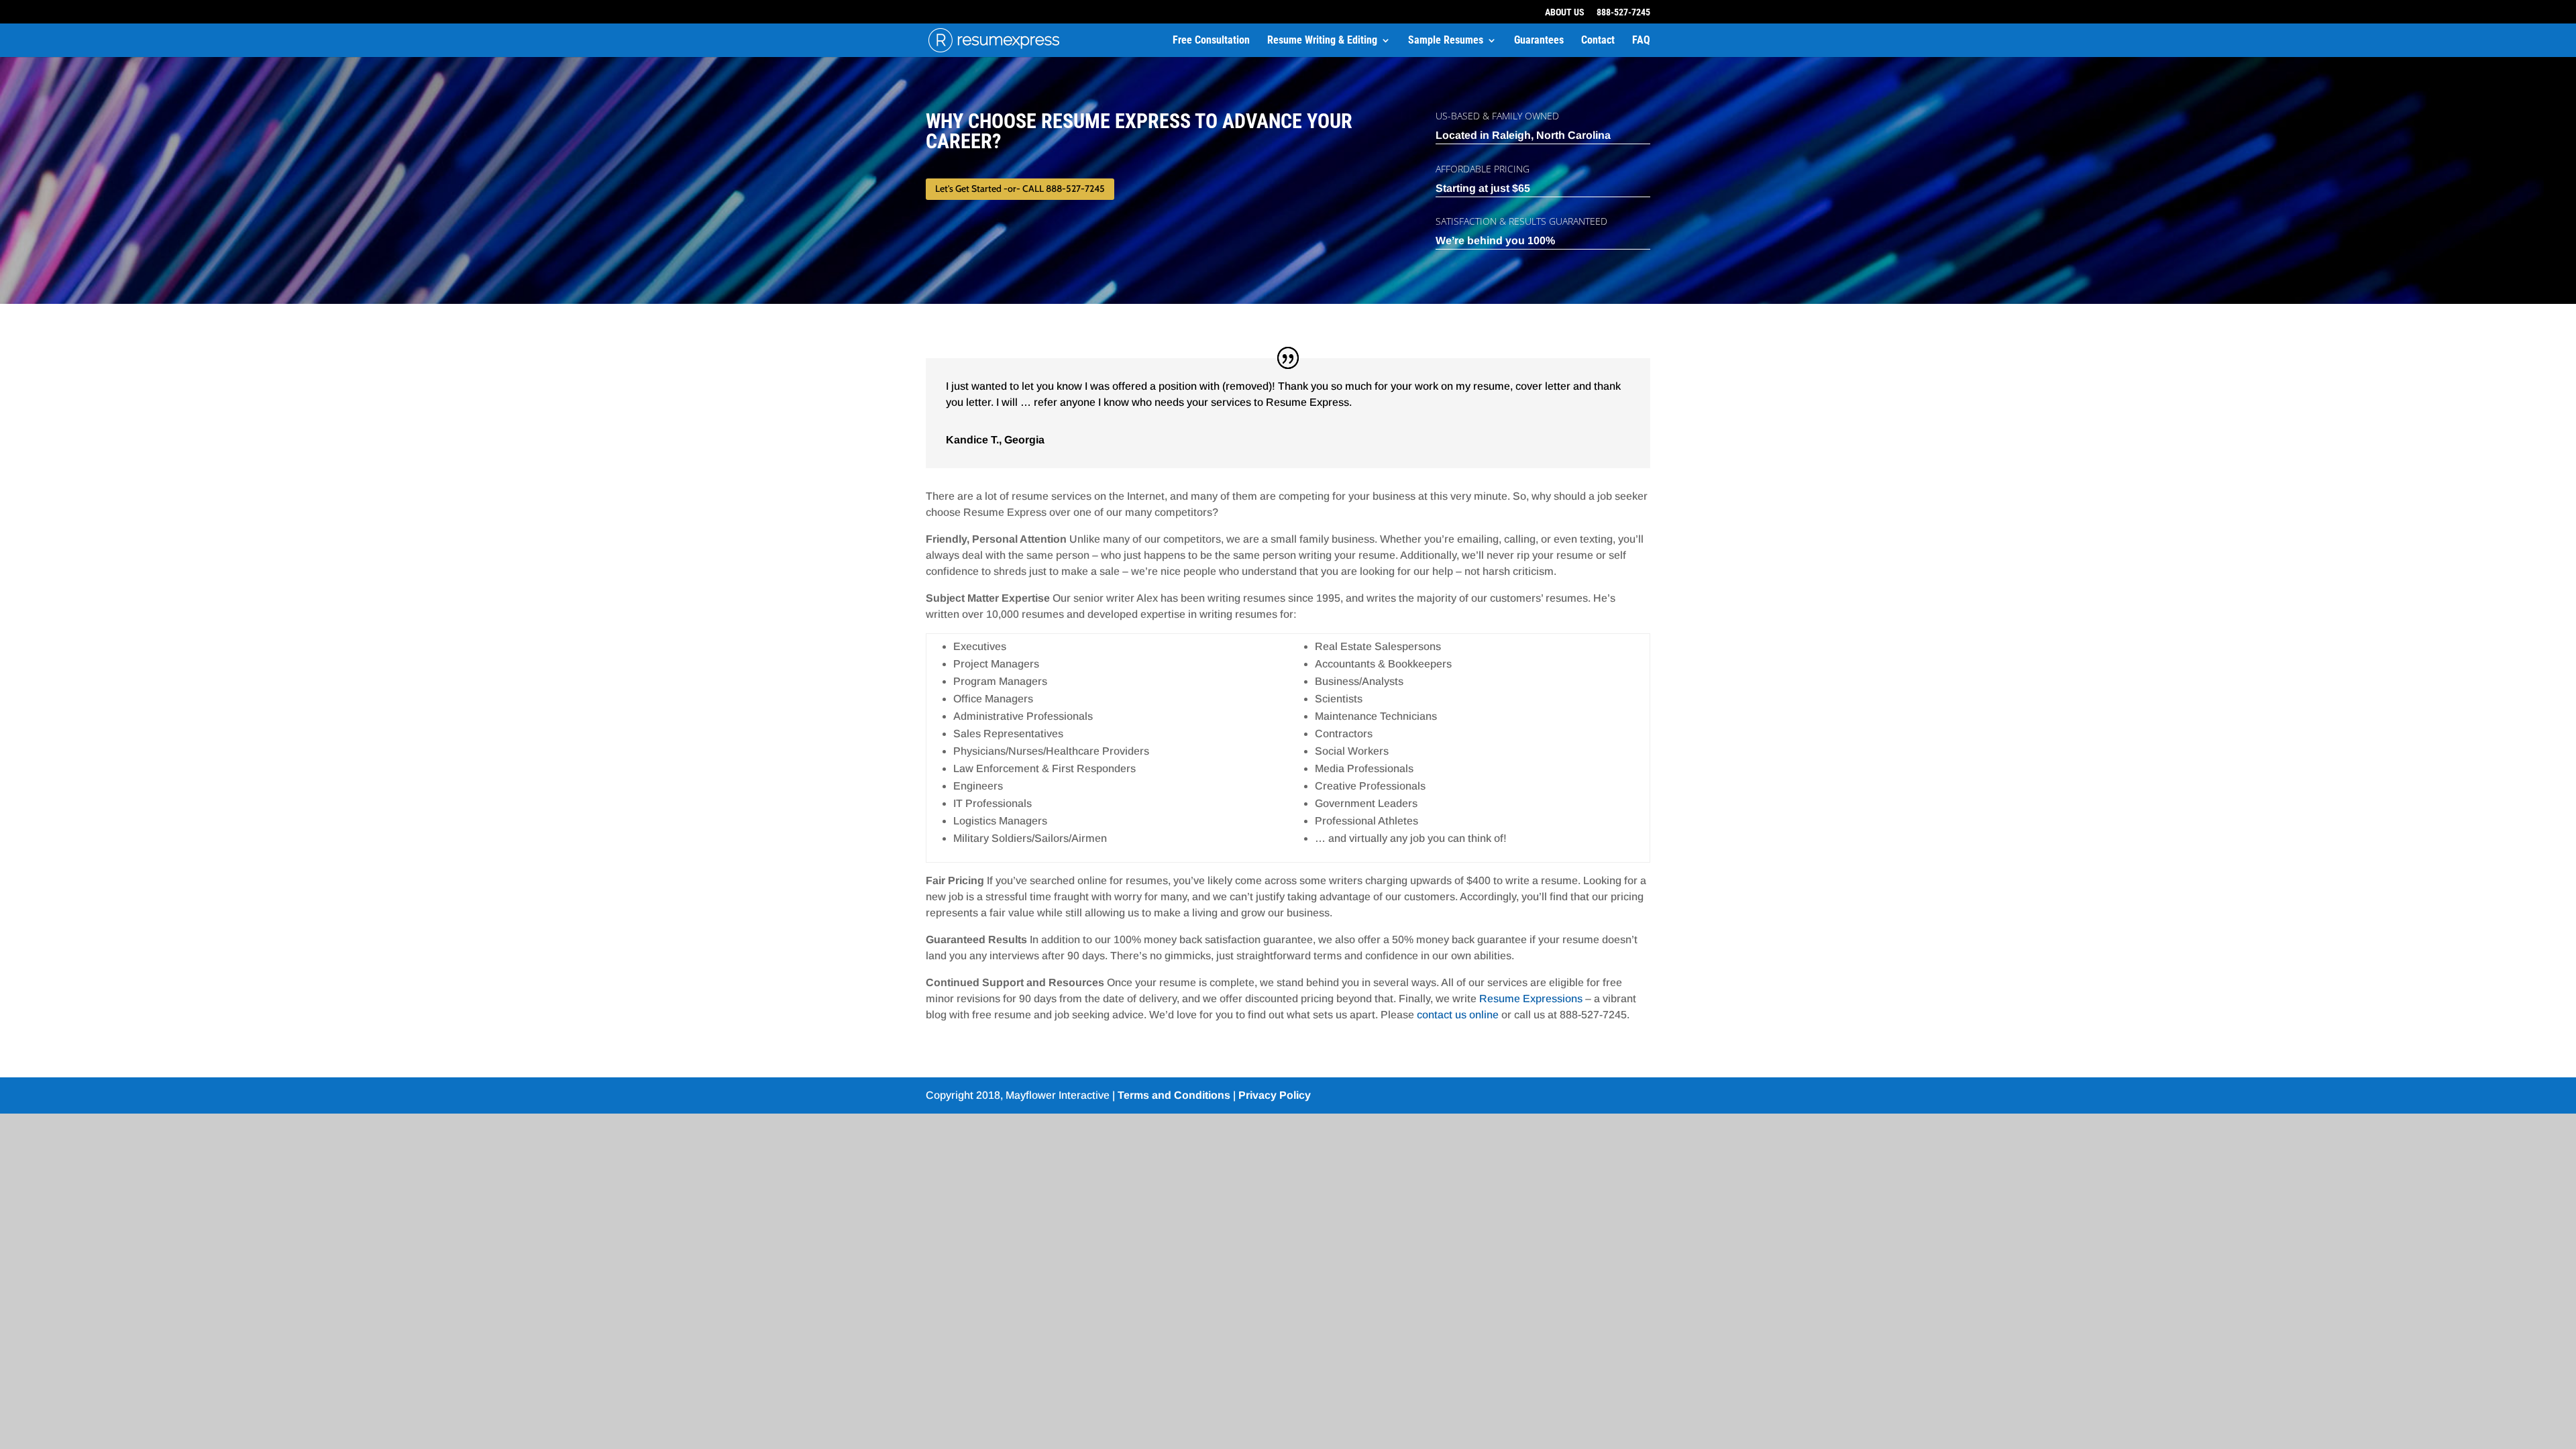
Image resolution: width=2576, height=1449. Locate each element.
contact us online (1458, 1015)
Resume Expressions (1531, 999)
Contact (1598, 41)
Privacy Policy (1275, 1095)
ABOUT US (1565, 12)
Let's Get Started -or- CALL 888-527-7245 (1020, 189)
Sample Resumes (1446, 41)
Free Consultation (1211, 41)
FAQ (1641, 41)
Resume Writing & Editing (1322, 41)
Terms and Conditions (1174, 1095)
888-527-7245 (1623, 12)
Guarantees (1539, 41)
